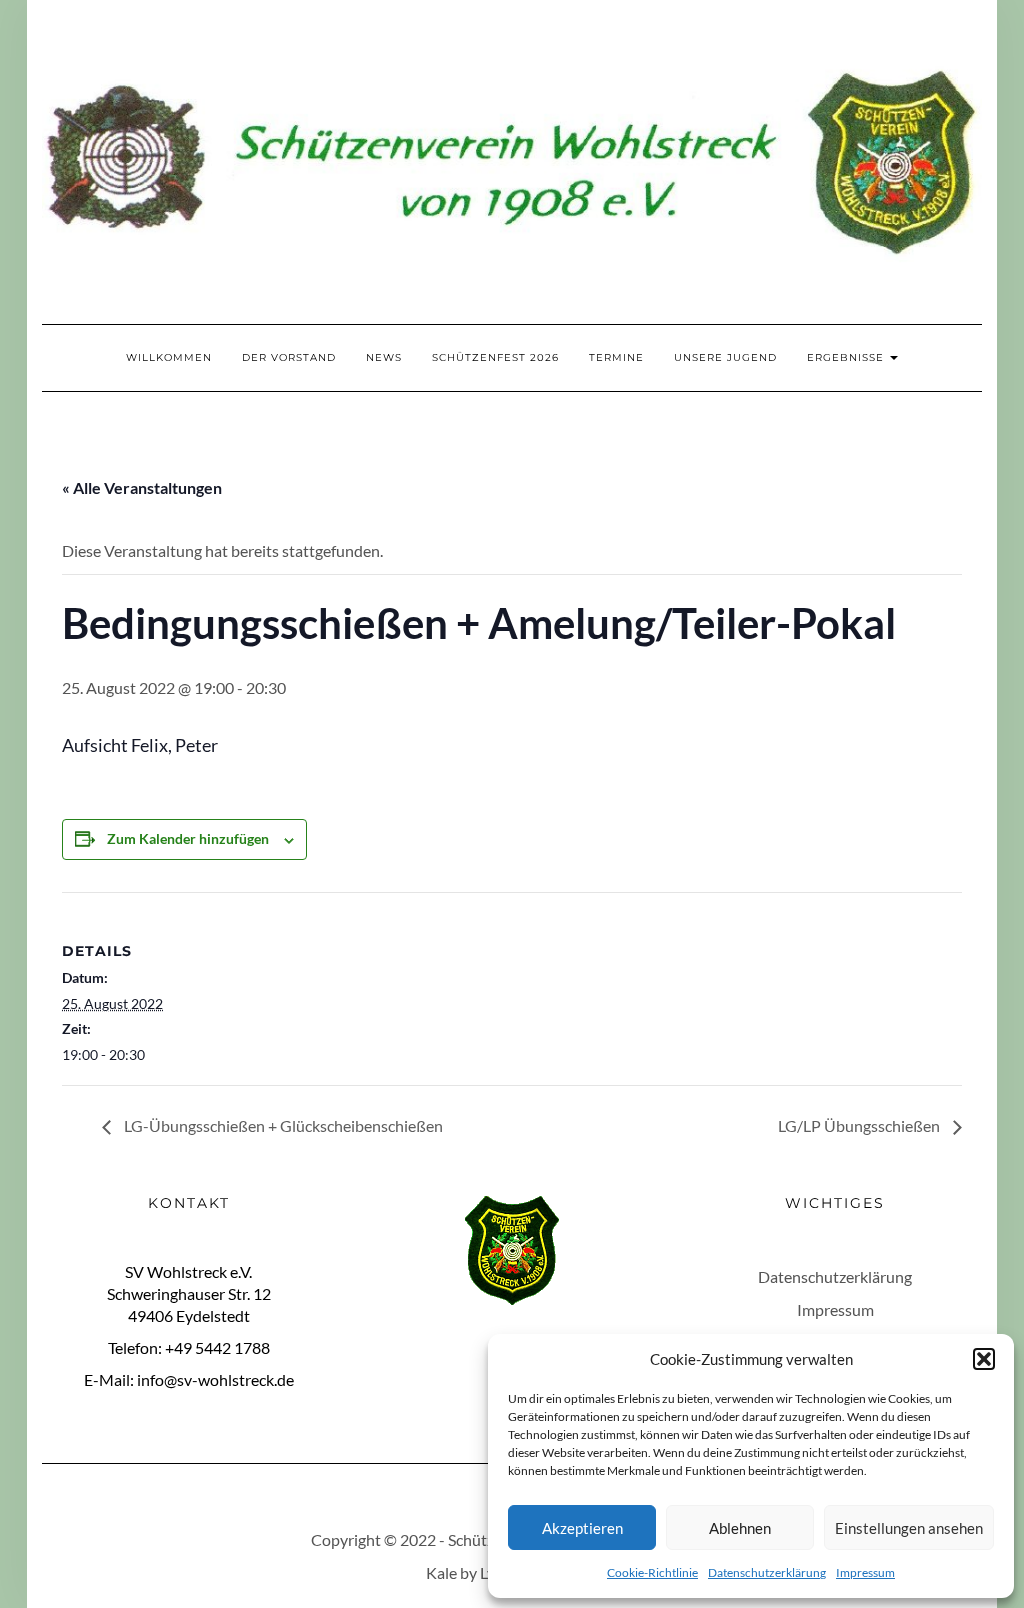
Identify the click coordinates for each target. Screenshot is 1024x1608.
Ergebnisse (847, 357)
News (384, 357)
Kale (441, 1572)
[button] (984, 1359)
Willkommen (169, 357)
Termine (616, 357)
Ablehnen (740, 1528)
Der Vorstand (289, 357)
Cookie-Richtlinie (652, 1572)
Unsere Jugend (725, 357)
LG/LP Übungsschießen (860, 1125)
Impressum (865, 1572)
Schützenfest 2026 (495, 357)
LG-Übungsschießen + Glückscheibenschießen (282, 1125)
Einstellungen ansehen (909, 1528)
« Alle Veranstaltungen (142, 487)
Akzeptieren (582, 1528)
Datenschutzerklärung (767, 1572)
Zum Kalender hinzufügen (188, 838)
